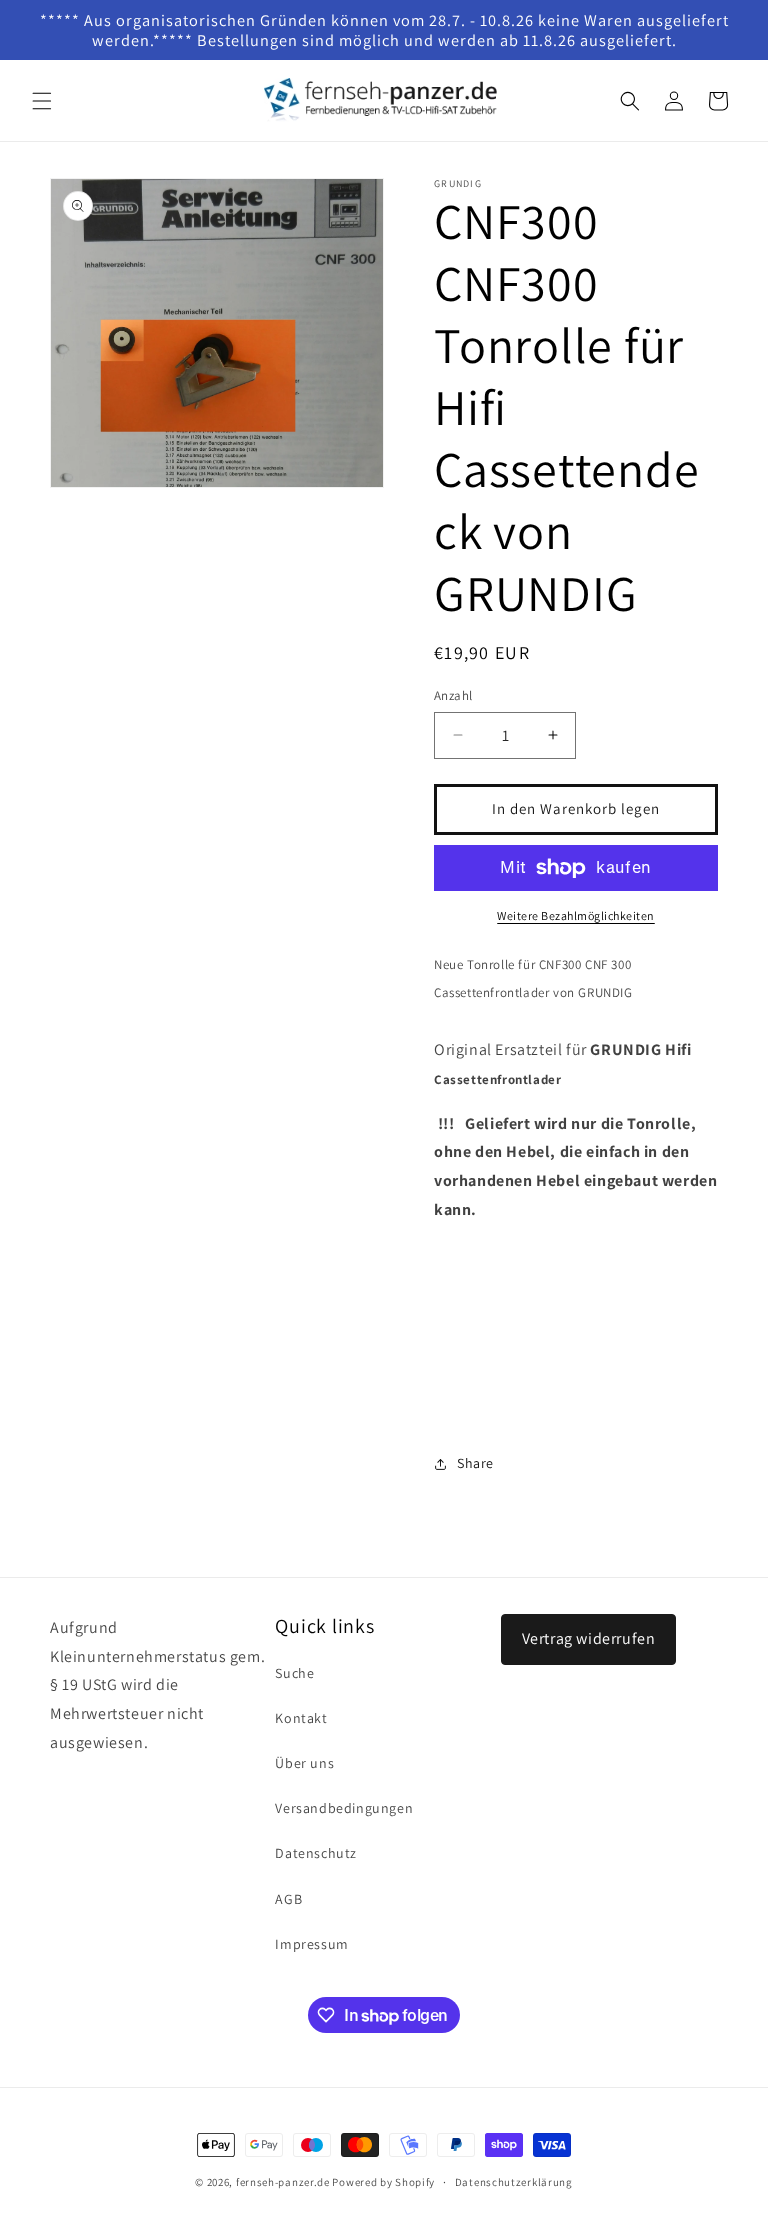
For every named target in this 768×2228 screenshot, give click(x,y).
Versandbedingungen (344, 1808)
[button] (42, 101)
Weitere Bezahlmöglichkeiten (576, 915)
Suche (294, 1673)
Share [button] (475, 1463)
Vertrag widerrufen (589, 1638)
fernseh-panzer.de (283, 2182)
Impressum (311, 1944)
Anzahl (453, 695)
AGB (288, 1899)
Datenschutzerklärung (514, 2182)
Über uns (304, 1763)
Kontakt (301, 1718)
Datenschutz (316, 1853)
